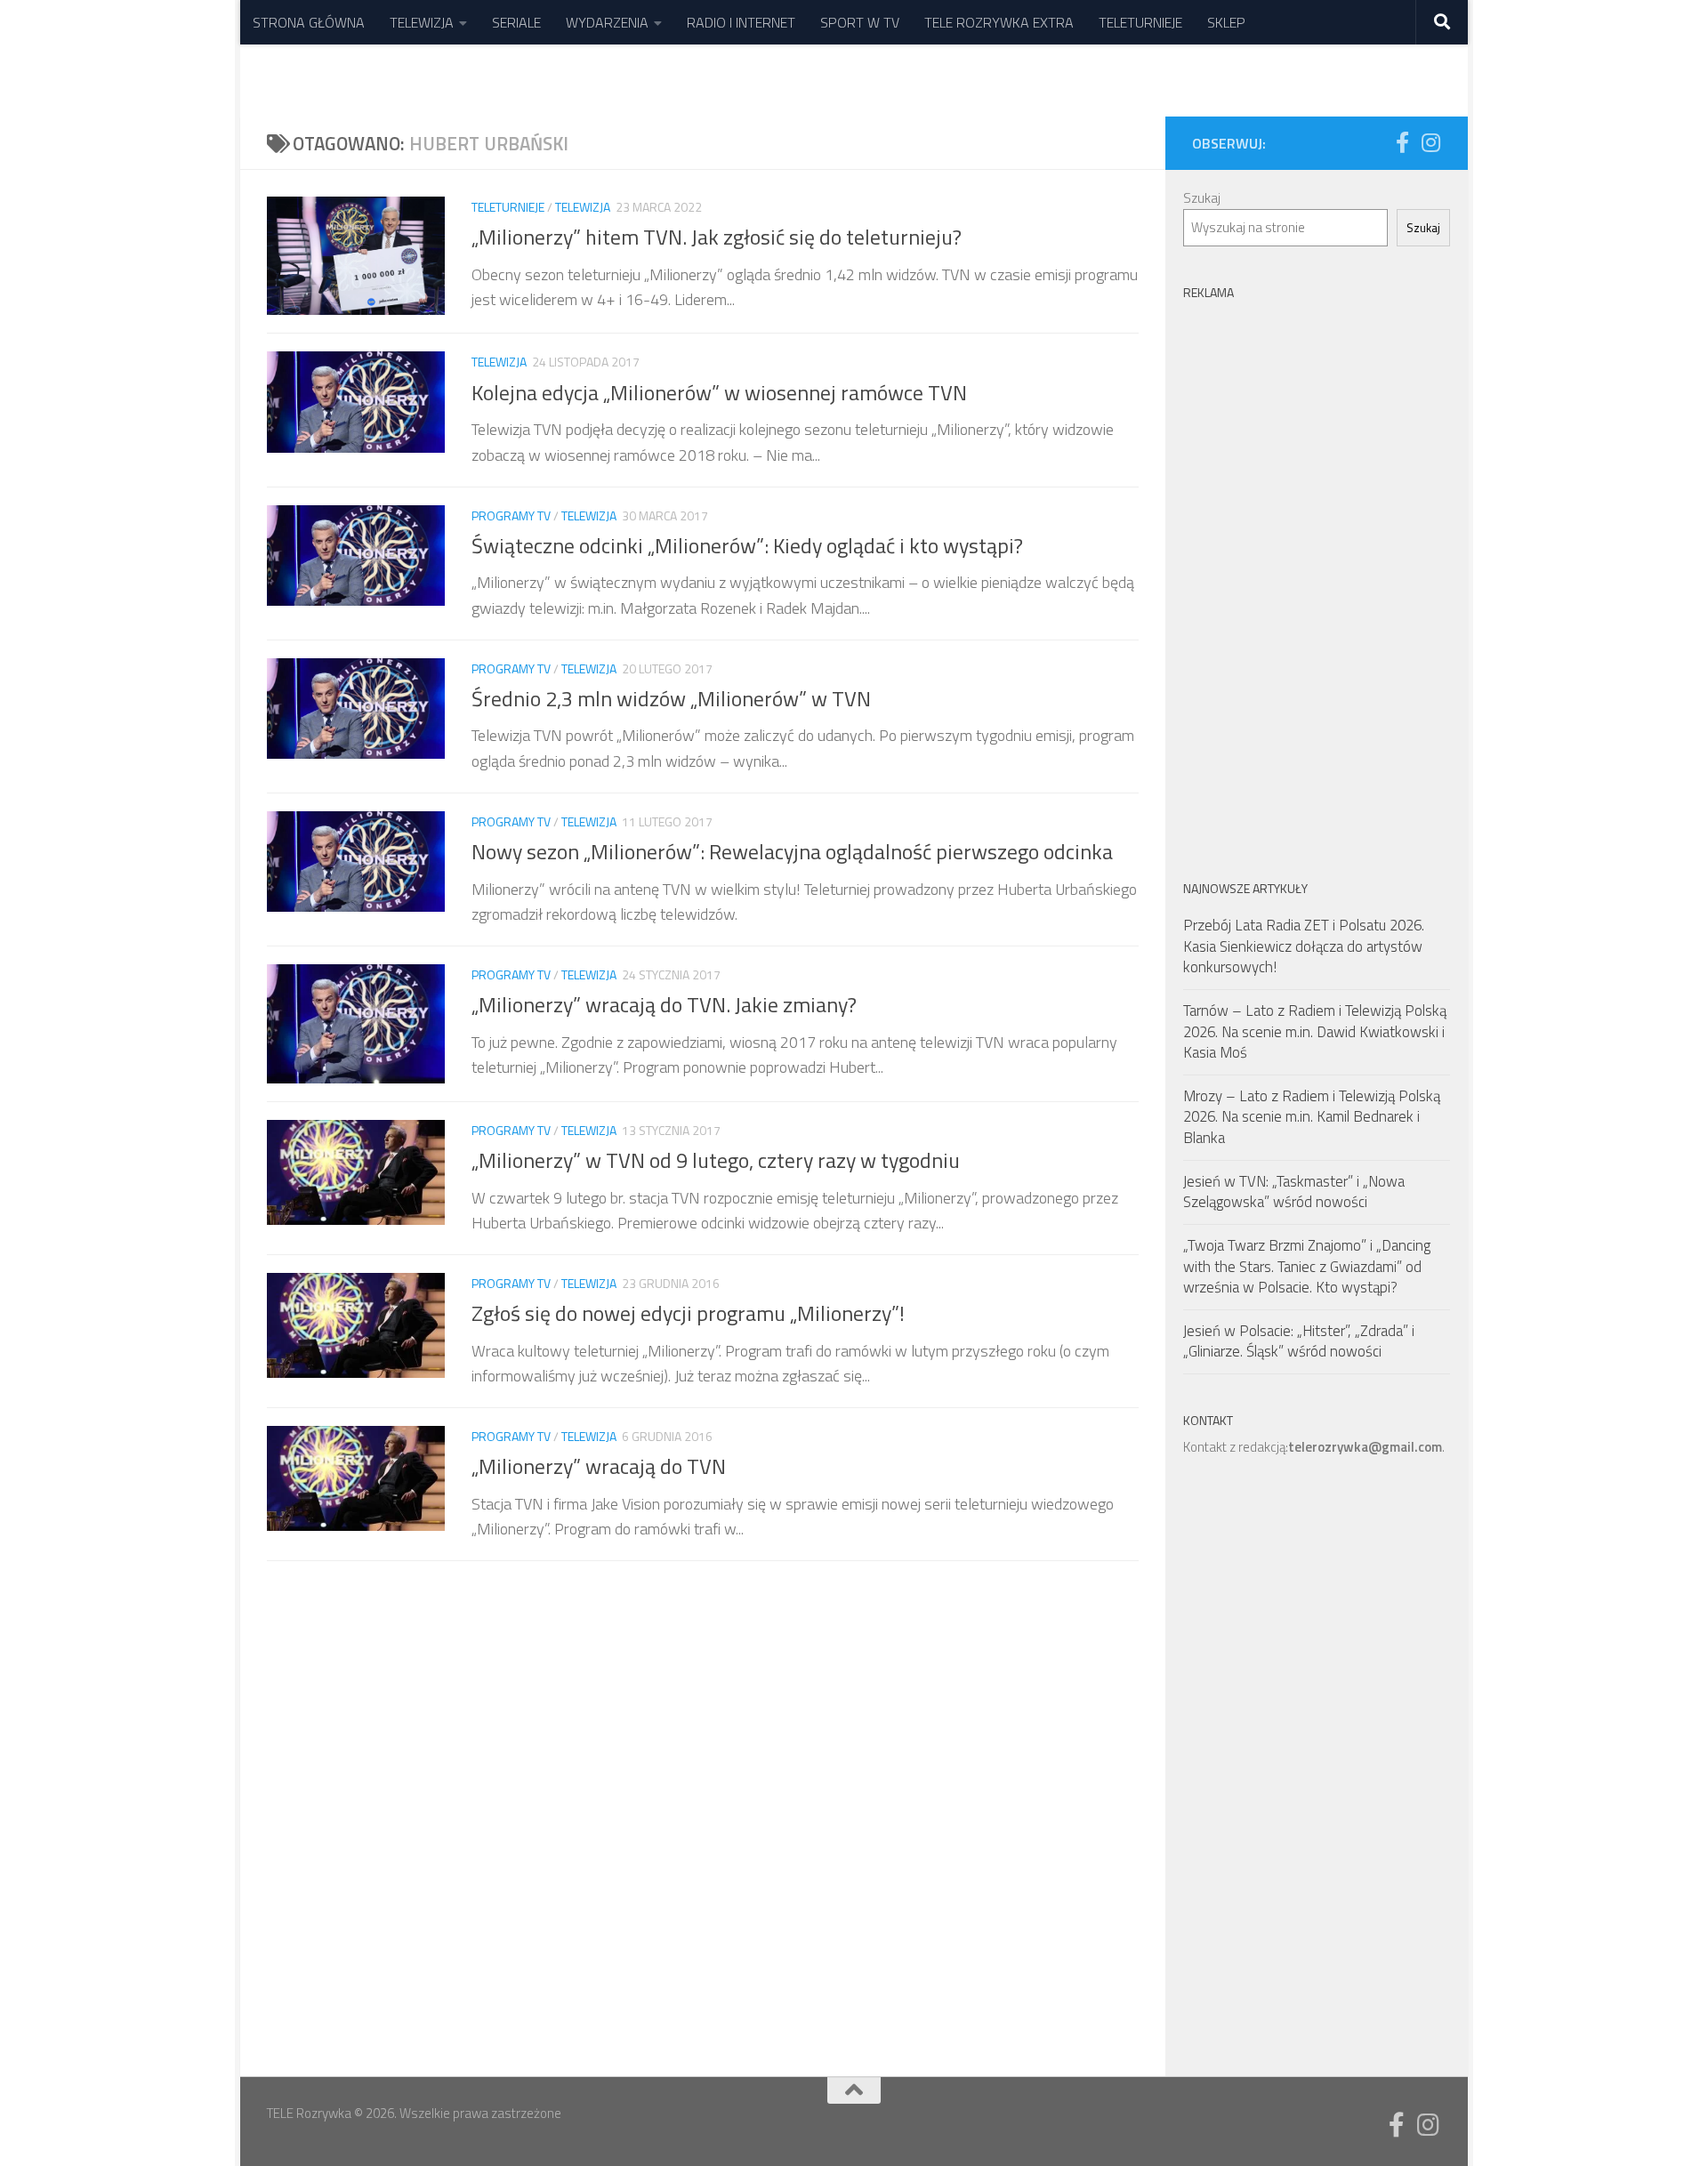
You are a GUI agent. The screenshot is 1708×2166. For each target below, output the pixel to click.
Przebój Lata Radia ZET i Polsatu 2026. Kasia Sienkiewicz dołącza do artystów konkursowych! (1304, 946)
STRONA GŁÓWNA (309, 22)
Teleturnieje (508, 207)
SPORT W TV (860, 22)
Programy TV (511, 515)
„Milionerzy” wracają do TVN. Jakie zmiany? (664, 1004)
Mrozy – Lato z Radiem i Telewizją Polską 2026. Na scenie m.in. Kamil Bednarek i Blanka (1312, 1117)
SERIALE (516, 22)
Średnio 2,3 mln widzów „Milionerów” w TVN (671, 698)
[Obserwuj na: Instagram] (1430, 142)
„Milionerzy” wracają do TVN (599, 1466)
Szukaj (1202, 198)
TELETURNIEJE (1140, 22)
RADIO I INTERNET (741, 22)
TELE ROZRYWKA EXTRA (999, 22)
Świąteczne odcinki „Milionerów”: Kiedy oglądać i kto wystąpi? (747, 545)
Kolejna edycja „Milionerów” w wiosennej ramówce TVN (719, 392)
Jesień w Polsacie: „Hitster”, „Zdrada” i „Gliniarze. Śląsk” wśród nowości (1299, 1341)
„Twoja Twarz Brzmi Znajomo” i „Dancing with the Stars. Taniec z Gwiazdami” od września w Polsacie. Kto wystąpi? (1307, 1266)
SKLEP (1226, 22)
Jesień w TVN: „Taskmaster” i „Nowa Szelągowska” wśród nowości (1294, 1192)
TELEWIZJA (422, 22)
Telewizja (583, 207)
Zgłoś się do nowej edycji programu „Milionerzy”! (688, 1313)
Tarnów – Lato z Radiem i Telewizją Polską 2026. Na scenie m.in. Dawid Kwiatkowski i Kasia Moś (1315, 1031)
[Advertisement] (1317, 576)
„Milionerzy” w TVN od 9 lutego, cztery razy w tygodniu (716, 1160)
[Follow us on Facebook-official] (1402, 142)
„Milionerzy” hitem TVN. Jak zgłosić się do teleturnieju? (717, 237)
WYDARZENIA (607, 22)
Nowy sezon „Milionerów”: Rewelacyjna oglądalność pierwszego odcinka (792, 851)
